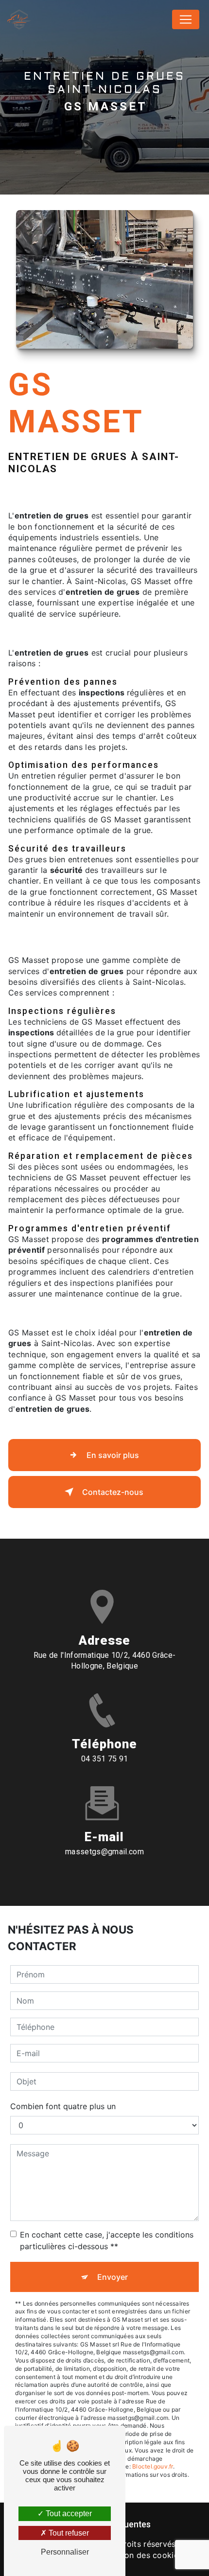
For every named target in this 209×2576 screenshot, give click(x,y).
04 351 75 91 (105, 1759)
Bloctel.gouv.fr (153, 2466)
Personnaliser (65, 2552)
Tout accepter (68, 2514)
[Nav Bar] (186, 19)
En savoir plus (113, 1455)
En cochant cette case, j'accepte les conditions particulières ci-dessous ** (107, 2240)
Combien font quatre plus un (63, 2106)
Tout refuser (68, 2533)
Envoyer (113, 2277)
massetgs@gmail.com (104, 1852)
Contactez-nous (113, 1492)
